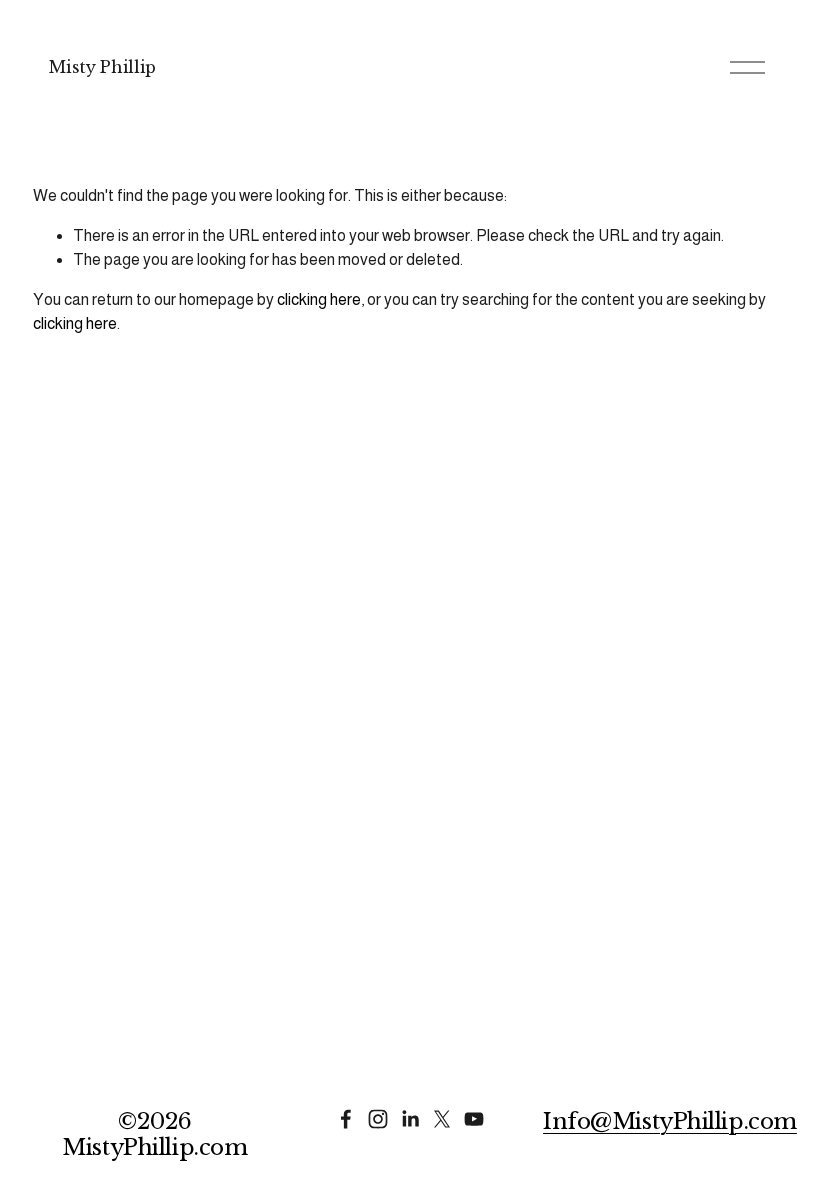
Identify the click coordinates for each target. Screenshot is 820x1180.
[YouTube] (474, 1119)
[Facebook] (346, 1119)
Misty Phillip (102, 67)
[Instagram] (378, 1119)
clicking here (319, 299)
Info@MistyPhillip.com (670, 1122)
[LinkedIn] (410, 1119)
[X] (442, 1119)
